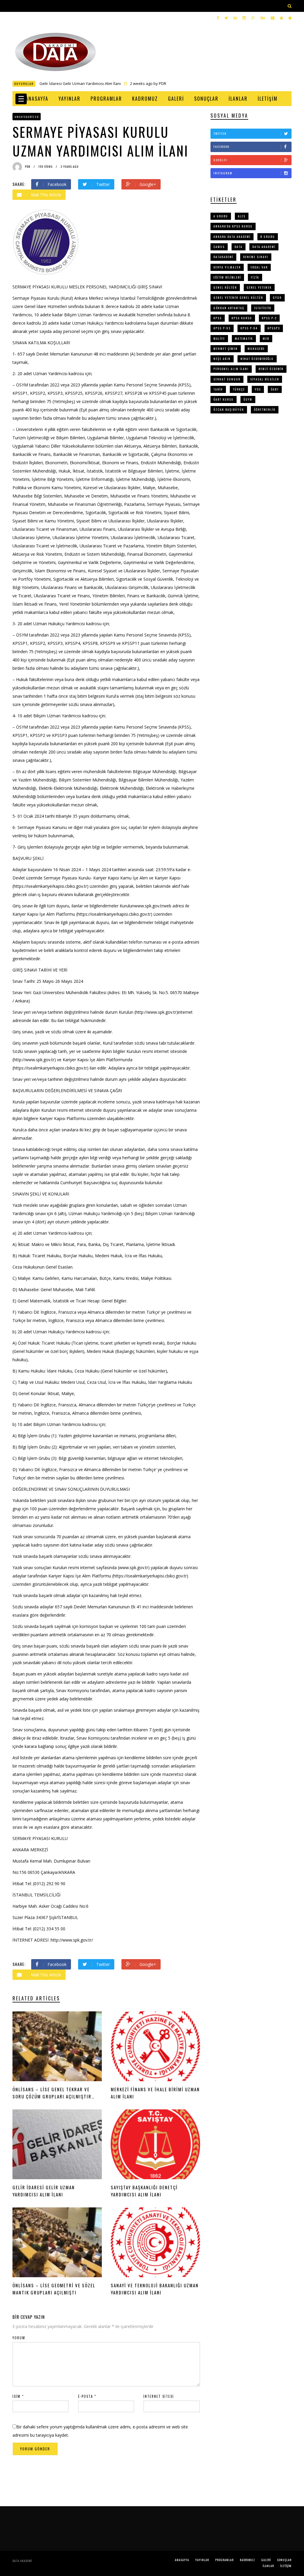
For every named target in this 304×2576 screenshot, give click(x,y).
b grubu (268, 237)
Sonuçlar (206, 99)
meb (266, 338)
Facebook (221, 147)
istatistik (263, 308)
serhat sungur (227, 379)
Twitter (220, 134)
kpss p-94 (249, 328)
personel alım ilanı (231, 369)
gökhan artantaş (229, 308)
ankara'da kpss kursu (233, 226)
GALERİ (176, 99)
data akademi (264, 247)
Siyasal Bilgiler (265, 379)
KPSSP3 (274, 328)
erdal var (259, 267)
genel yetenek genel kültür (238, 297)
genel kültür (225, 287)
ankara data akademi (232, 237)
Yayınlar (69, 99)
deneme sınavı (256, 257)
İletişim (268, 99)
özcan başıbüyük (229, 409)
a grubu (221, 216)
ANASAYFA (37, 99)
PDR (163, 83)
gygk (277, 297)
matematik (244, 338)
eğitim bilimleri (227, 277)
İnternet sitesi (159, 2396)
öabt (275, 389)
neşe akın (222, 359)
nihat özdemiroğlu (257, 359)
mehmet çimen (226, 349)
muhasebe (256, 349)
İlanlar (238, 99)
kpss (218, 318)
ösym (248, 399)
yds (258, 389)
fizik (255, 277)
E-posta (87, 2396)
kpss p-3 (269, 318)
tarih (218, 389)
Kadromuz (145, 99)
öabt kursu (224, 399)
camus (219, 247)
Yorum (19, 2338)
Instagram (223, 173)
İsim (18, 2396)
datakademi (223, 257)
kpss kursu (242, 318)
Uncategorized (27, 117)
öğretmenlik (265, 409)
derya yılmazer (227, 267)
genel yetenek (259, 287)
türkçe (239, 389)
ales (242, 216)
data (239, 247)
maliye (219, 338)
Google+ (221, 160)
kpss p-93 (222, 328)
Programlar (106, 99)
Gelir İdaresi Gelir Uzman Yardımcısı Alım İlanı (80, 83)
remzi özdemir (271, 369)
